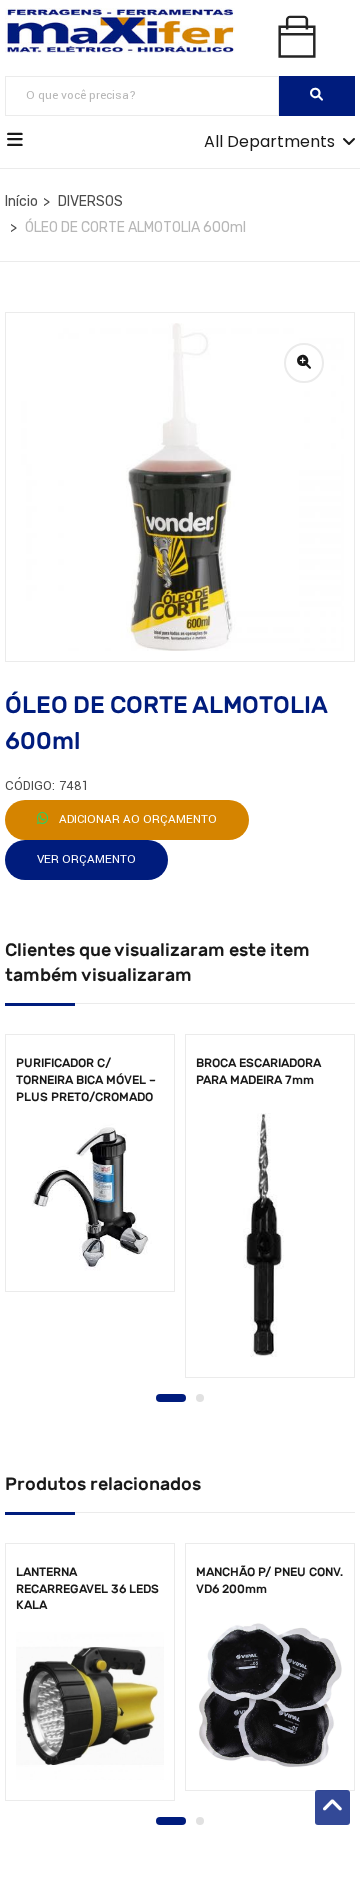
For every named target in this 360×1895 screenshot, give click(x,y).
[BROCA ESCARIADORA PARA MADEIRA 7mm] (270, 1235)
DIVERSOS (90, 201)
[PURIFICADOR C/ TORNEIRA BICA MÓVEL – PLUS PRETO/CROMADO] (90, 1197)
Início (21, 201)
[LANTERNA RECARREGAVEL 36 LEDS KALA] (90, 1706)
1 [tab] (171, 1398)
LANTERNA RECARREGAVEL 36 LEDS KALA (87, 1589)
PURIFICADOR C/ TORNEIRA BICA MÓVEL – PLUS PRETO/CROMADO (86, 1080)
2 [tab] (200, 1398)
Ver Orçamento (86, 859)
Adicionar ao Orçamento (136, 819)
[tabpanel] (90, 1170)
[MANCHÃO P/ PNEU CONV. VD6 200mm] (270, 1696)
